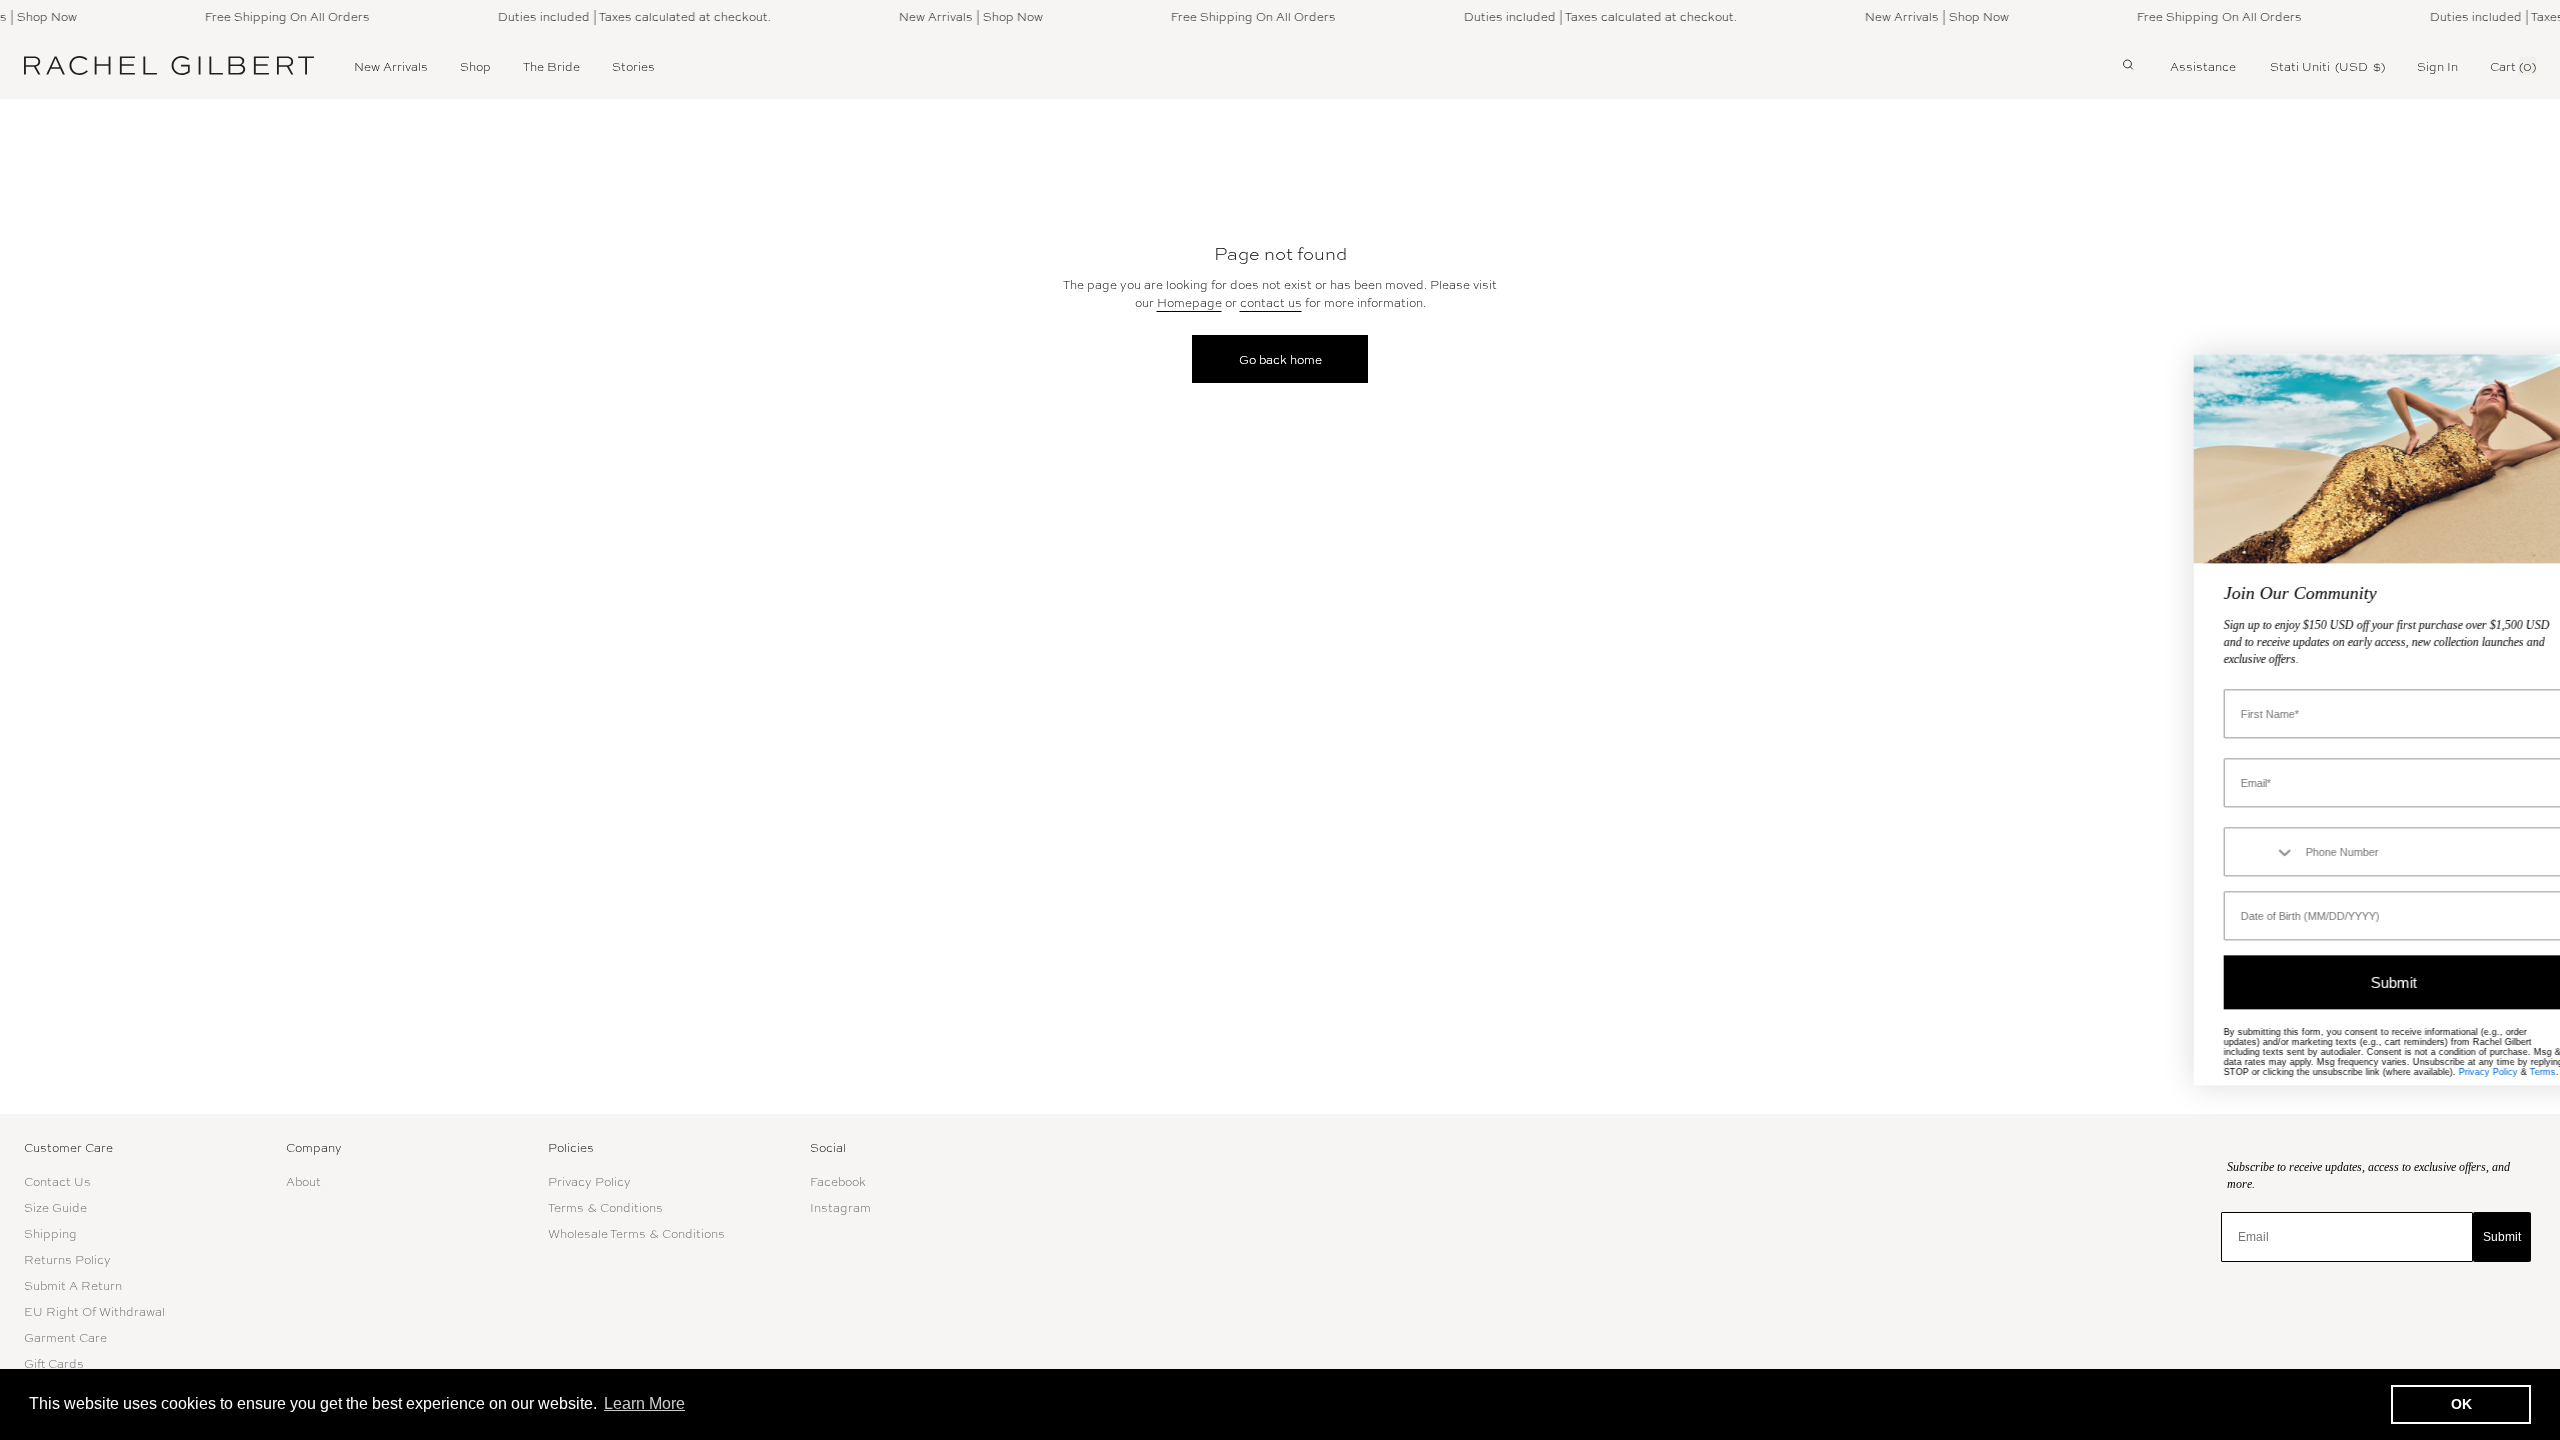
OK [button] (2461, 1404)
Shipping (50, 1233)
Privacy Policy (589, 1181)
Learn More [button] (644, 1403)
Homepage (1189, 302)
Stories (633, 66)
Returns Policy (67, 1259)
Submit (2502, 1237)
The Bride (551, 66)
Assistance (2203, 66)
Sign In (2437, 66)
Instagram (840, 1207)
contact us (1271, 302)
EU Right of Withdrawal (94, 1311)
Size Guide (55, 1207)
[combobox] (2226, 852)
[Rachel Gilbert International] (169, 65)
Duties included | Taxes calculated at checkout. (601, 16)
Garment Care (65, 1337)
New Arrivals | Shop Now (938, 16)
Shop (475, 66)
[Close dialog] (2534, 379)
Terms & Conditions (605, 1207)
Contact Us (57, 1181)
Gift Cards (54, 1363)
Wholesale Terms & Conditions (636, 1233)
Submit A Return (73, 1285)
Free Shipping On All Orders (254, 16)
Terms (2509, 1073)
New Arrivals (391, 66)
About (303, 1181)
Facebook (838, 1181)
